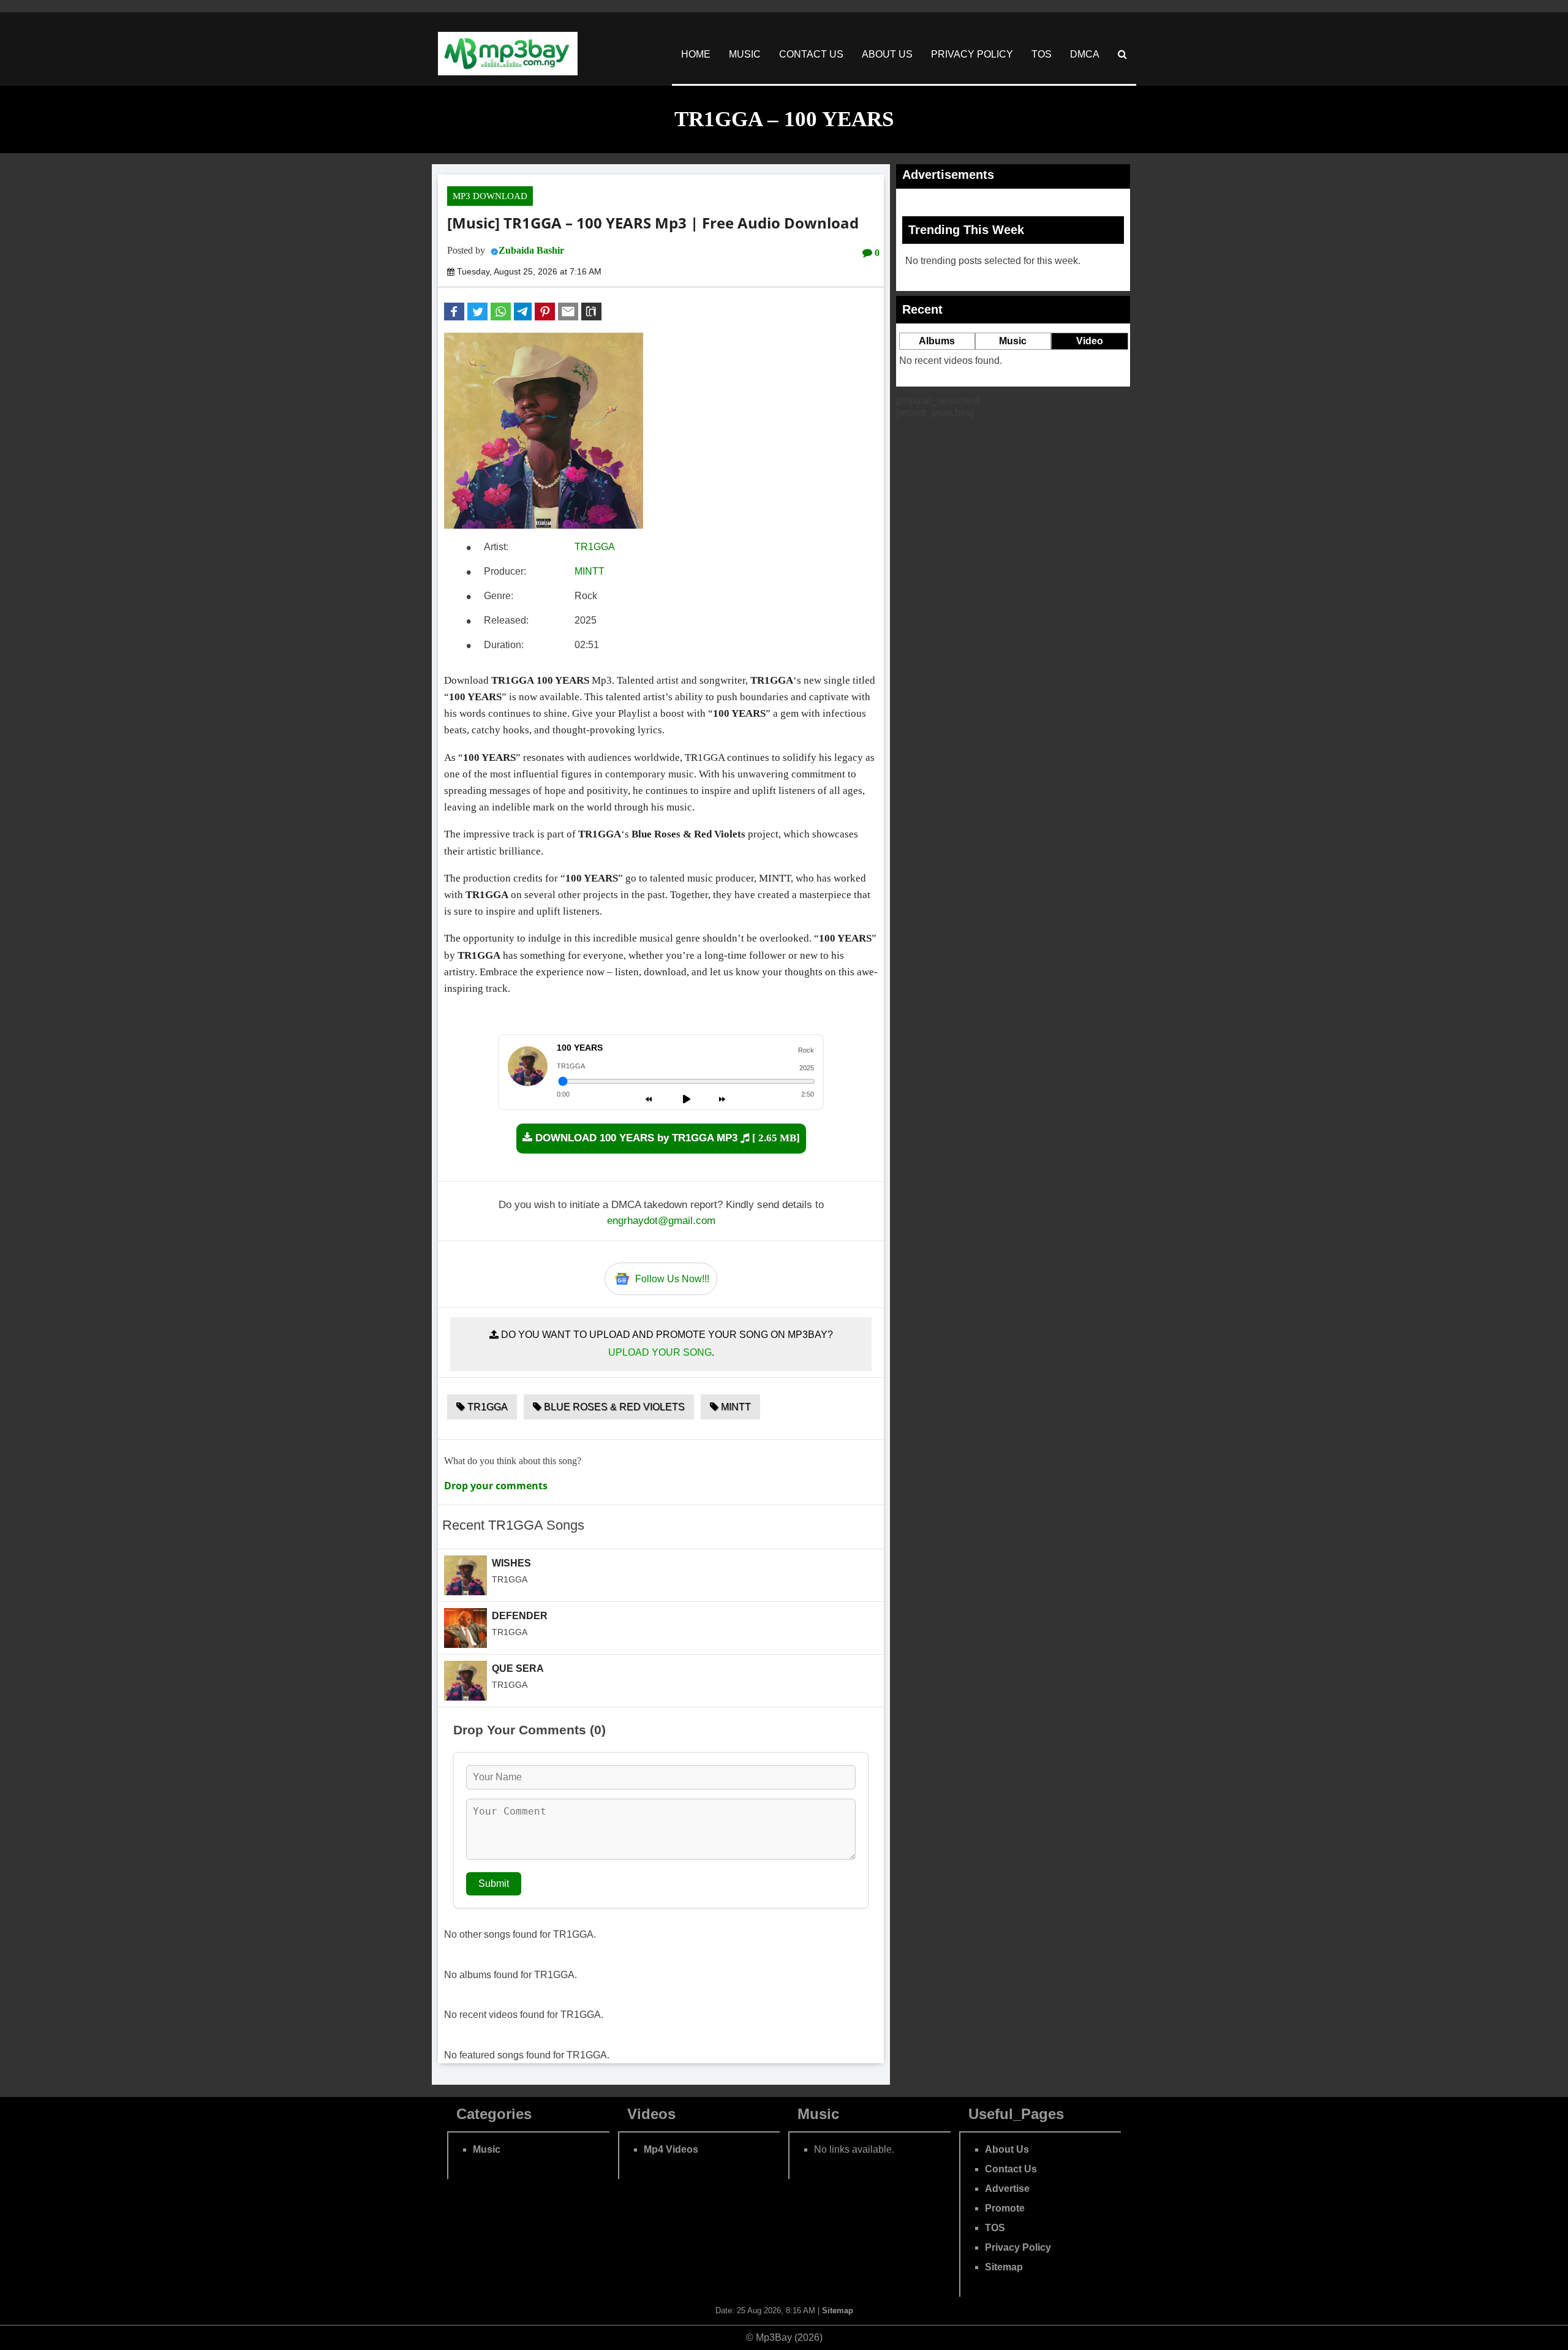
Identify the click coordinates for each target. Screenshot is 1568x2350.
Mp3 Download (490, 196)
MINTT (590, 571)
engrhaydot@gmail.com (661, 1221)
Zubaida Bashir (531, 250)
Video (1090, 341)
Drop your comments (496, 1486)
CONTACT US (811, 54)
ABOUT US (887, 54)
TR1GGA (595, 547)
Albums (937, 341)
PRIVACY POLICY (972, 54)
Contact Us (1011, 2169)
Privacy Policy (1018, 2247)
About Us (1007, 2149)
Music (1013, 341)
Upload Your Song (660, 1352)
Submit (494, 1883)
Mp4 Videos (671, 2149)
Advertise (1007, 2189)
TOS (1042, 54)
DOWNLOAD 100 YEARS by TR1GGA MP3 (666, 1138)
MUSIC (745, 54)
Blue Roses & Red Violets (613, 1407)
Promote (1005, 2208)
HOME (696, 54)
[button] (454, 312)
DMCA (1085, 54)
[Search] (1122, 54)
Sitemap (1004, 2267)
